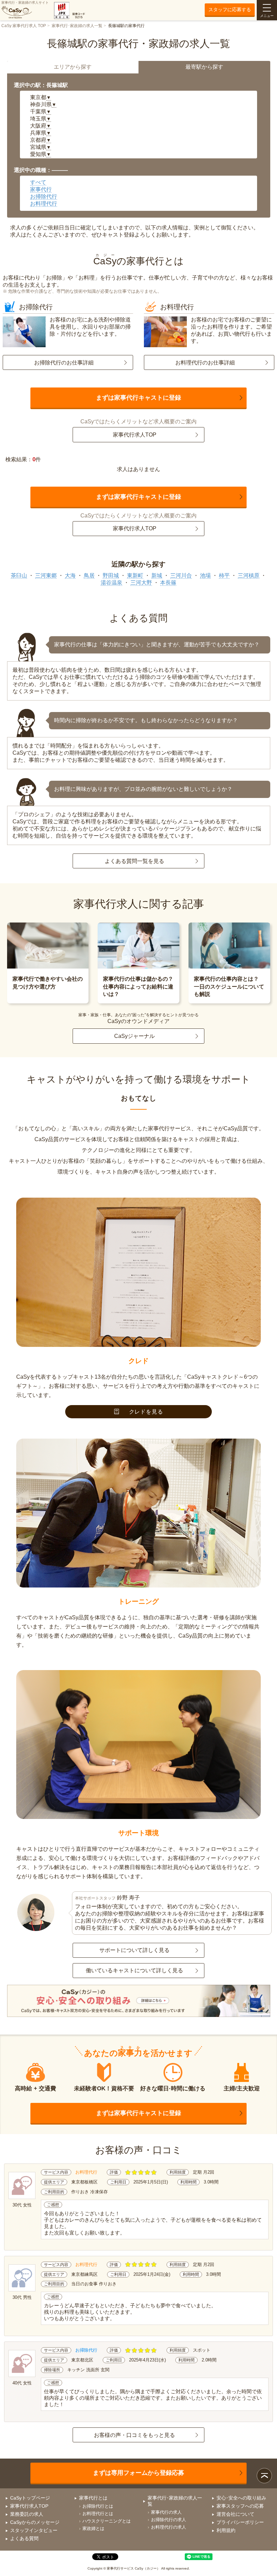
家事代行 (41, 189)
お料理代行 (44, 204)
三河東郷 (46, 575)
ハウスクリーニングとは (107, 2521)
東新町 (135, 575)
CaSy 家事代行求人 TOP (24, 26)
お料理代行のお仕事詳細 (205, 363)
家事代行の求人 (166, 2512)
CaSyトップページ (30, 2498)
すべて (38, 182)
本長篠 (168, 583)
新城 (157, 575)
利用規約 (226, 2530)
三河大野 (141, 583)
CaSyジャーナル (134, 1036)
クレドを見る (146, 1412)
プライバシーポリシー (240, 2522)
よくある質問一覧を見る (134, 861)
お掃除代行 (44, 196)
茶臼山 (19, 575)
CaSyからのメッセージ (35, 2522)
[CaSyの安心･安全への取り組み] (139, 2002)
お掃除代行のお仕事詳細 (64, 363)
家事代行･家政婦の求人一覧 (77, 26)
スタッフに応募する (230, 9)
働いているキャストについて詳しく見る (134, 1970)
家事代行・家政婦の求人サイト (25, 3)
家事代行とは (93, 2498)
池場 (205, 575)
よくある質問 (24, 2538)
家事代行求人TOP (135, 435)
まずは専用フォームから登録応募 (138, 2473)
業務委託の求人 (27, 2514)
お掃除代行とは (98, 2506)
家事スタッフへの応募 (240, 2506)
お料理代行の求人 (169, 2527)
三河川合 (181, 575)
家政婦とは (93, 2528)
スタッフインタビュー (34, 2530)
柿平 (224, 575)
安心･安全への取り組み (241, 2498)
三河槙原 (249, 575)
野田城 (111, 575)
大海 (70, 575)
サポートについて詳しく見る (134, 1950)
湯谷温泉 (111, 583)
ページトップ (264, 2476)
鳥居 (89, 575)
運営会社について (235, 2514)
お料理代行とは (98, 2514)
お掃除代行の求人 (169, 2520)
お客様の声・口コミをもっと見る (134, 2435)
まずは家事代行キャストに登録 (138, 398)
